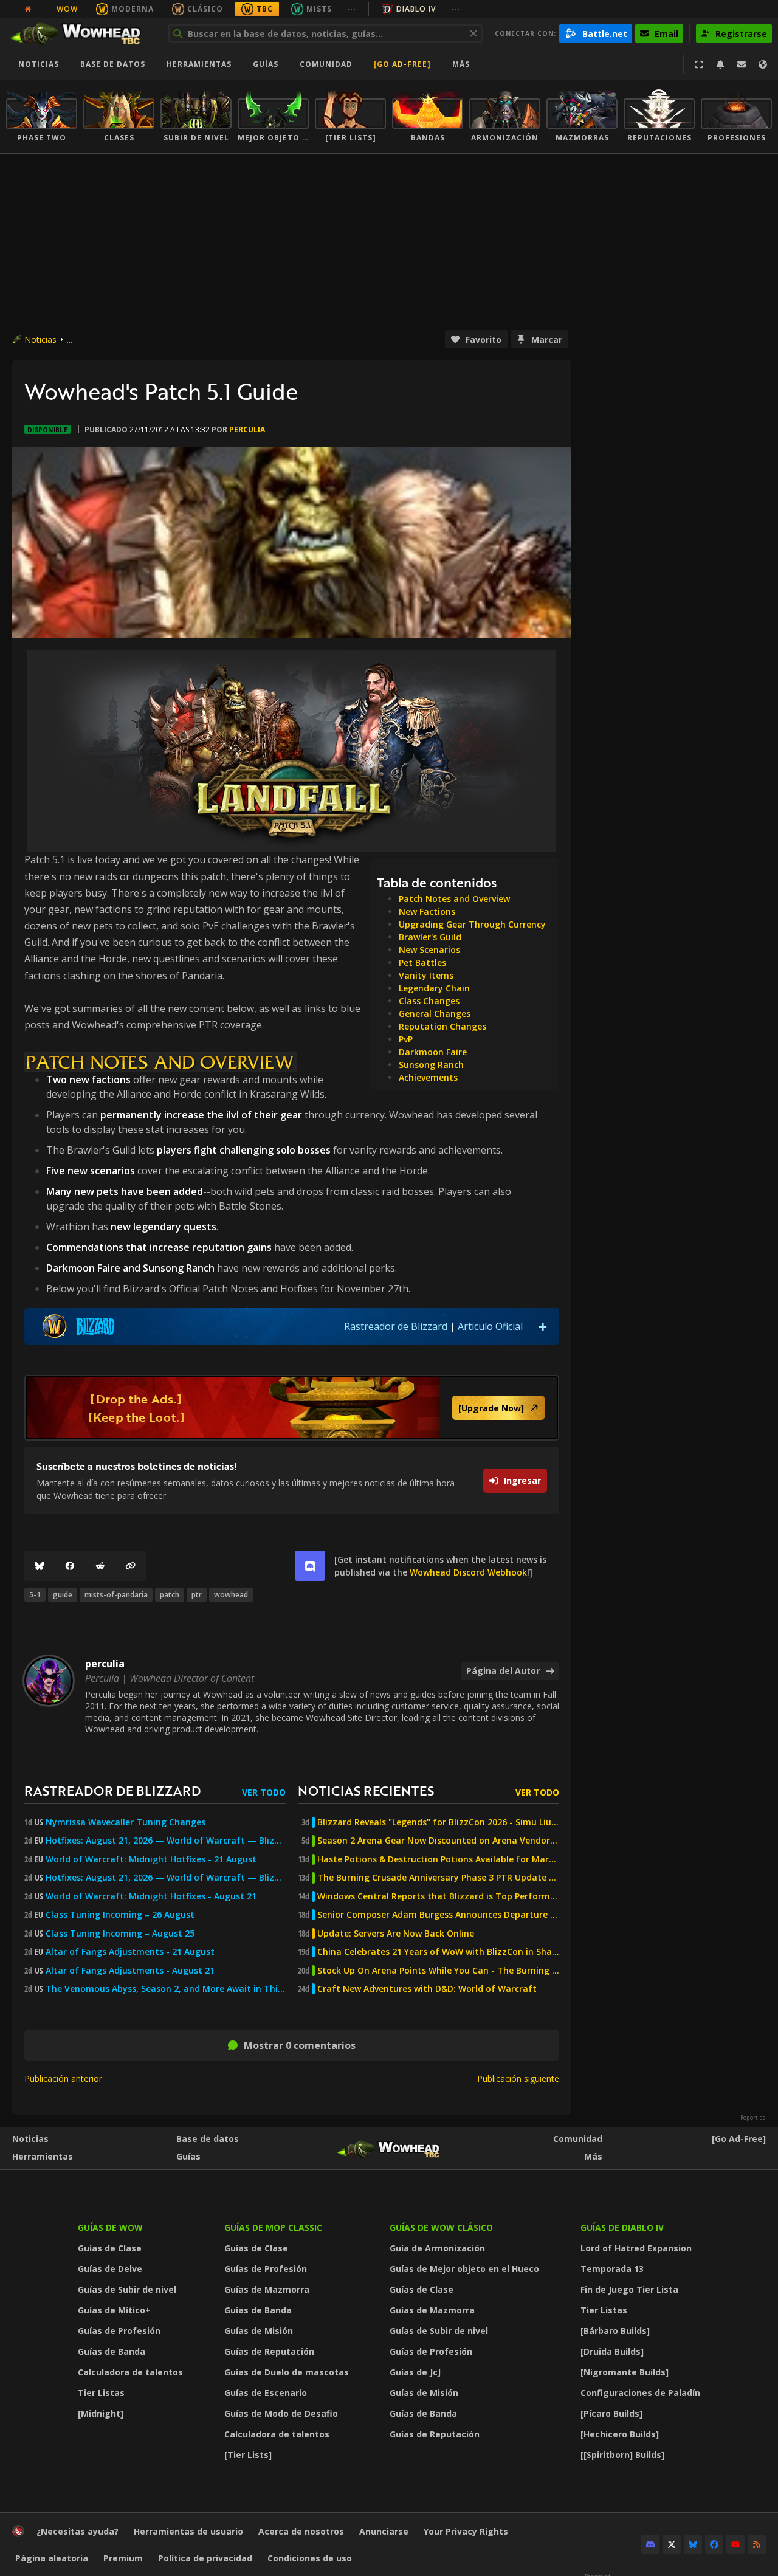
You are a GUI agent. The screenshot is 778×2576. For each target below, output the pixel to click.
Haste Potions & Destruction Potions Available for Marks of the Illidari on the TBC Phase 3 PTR (438, 1859)
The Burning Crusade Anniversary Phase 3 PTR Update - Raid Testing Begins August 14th (438, 1878)
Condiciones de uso (310, 2558)
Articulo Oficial (490, 1326)
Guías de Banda (112, 2351)
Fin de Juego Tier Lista (629, 2289)
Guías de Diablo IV (622, 2227)
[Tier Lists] (248, 2455)
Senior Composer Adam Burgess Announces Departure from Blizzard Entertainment (438, 1915)
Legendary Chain (434, 988)
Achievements (428, 1077)
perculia (247, 429)
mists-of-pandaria (116, 1595)
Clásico (205, 9)
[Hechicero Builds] (620, 2434)
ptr (197, 1595)
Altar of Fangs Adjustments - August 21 (130, 1971)
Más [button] (461, 64)
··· (352, 9)
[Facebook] (70, 1566)
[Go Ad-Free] (402, 64)
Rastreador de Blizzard (396, 1326)
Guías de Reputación (269, 2351)
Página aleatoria (52, 2558)
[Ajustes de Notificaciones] (720, 64)
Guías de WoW (110, 2227)
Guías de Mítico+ (114, 2310)
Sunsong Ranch (431, 1065)
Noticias (39, 64)
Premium (123, 2558)
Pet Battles (422, 963)
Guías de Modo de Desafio (281, 2413)
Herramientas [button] (199, 64)
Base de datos (113, 64)
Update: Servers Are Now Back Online (396, 1934)
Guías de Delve (110, 2269)
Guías (266, 64)
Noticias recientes (366, 1790)
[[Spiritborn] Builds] (622, 2455)
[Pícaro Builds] (611, 2413)
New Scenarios (429, 950)
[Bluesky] (40, 1566)
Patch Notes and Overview (454, 899)
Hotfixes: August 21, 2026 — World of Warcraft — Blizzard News (166, 1841)
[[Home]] (81, 33)
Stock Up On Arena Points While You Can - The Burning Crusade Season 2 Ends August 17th (438, 1971)
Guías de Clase (110, 2248)
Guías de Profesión (119, 2331)
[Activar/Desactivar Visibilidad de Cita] (543, 1326)
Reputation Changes (442, 1026)
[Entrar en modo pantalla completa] (699, 64)
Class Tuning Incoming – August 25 (120, 1934)
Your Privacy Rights (466, 2531)
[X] (672, 2544)
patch (170, 1595)
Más (593, 2156)
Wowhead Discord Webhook (468, 1572)
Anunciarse (384, 2531)
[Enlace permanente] (131, 1566)
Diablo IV (416, 9)
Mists (319, 9)
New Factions (427, 911)
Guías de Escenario (266, 2393)
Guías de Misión (259, 2331)
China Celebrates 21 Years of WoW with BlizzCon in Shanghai (438, 1952)
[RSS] (757, 2544)
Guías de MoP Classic (273, 2227)
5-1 (35, 1595)
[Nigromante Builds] (625, 2372)
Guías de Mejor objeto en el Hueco (464, 2269)
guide (63, 1595)
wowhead (231, 1595)
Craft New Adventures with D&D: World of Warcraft (427, 1989)
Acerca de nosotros (301, 2531)
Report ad (753, 2118)
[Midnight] (101, 2413)
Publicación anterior (63, 2078)
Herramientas (43, 2156)
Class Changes (429, 1001)
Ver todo (264, 1792)
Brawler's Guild (430, 937)
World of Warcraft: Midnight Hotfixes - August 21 (151, 1896)
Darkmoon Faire (433, 1052)
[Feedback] (742, 64)
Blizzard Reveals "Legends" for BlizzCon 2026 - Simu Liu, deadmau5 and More (438, 1822)
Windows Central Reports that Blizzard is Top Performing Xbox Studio (438, 1896)
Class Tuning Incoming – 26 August (120, 1915)
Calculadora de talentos (130, 2372)
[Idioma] (763, 64)
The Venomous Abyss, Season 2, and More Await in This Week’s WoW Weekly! (166, 1989)
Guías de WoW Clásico (441, 2227)
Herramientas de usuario (188, 2531)
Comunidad (326, 64)
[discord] (310, 1566)
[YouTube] (735, 2544)
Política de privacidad (205, 2558)
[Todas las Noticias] (28, 9)
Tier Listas (101, 2393)
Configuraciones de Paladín (640, 2393)
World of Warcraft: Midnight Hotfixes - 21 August (151, 1859)
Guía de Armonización (437, 2248)
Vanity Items (426, 975)
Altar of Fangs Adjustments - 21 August (130, 1952)
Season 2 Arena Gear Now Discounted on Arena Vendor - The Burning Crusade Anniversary (438, 1841)
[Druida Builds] (612, 2351)
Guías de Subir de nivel (127, 2289)
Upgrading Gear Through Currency (472, 924)
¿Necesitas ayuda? (77, 2531)
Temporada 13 (612, 2269)
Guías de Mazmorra (267, 2289)
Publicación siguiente (518, 2078)
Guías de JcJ (415, 2372)
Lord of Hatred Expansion (636, 2248)
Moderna (133, 9)
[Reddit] (100, 1566)
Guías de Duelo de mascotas (287, 2372)
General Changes (435, 1014)
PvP (406, 1039)
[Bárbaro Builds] (615, 2331)
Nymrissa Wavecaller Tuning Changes (126, 1822)
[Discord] (650, 2544)
